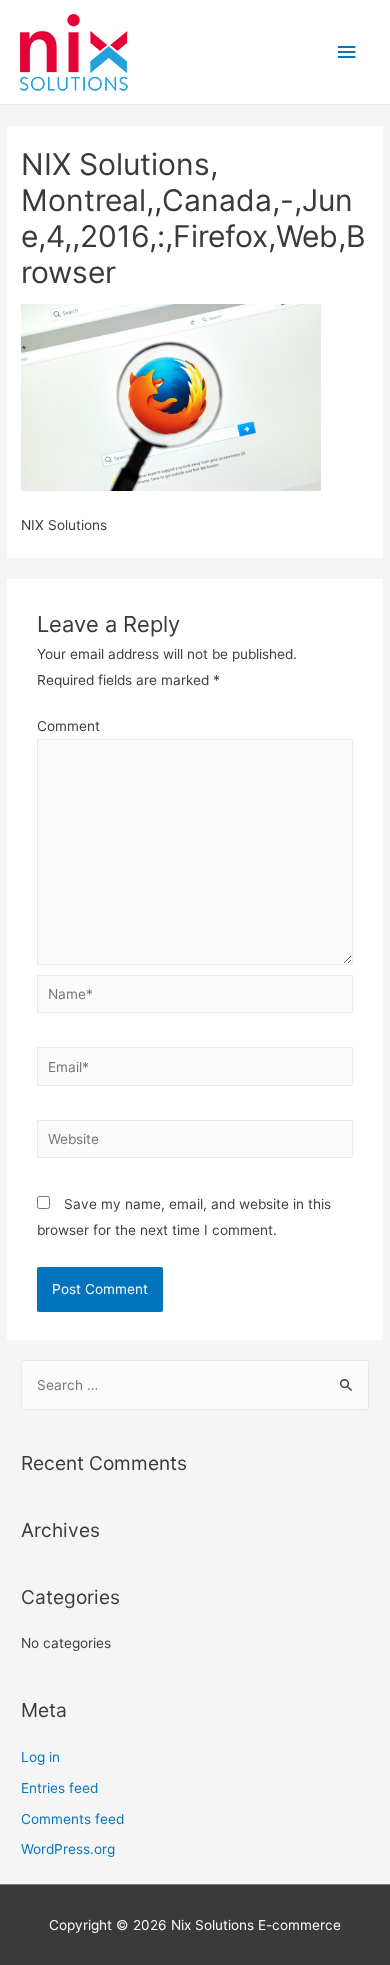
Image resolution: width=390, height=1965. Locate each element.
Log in (40, 1757)
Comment (68, 726)
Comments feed (72, 1819)
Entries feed (59, 1788)
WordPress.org (68, 1849)
